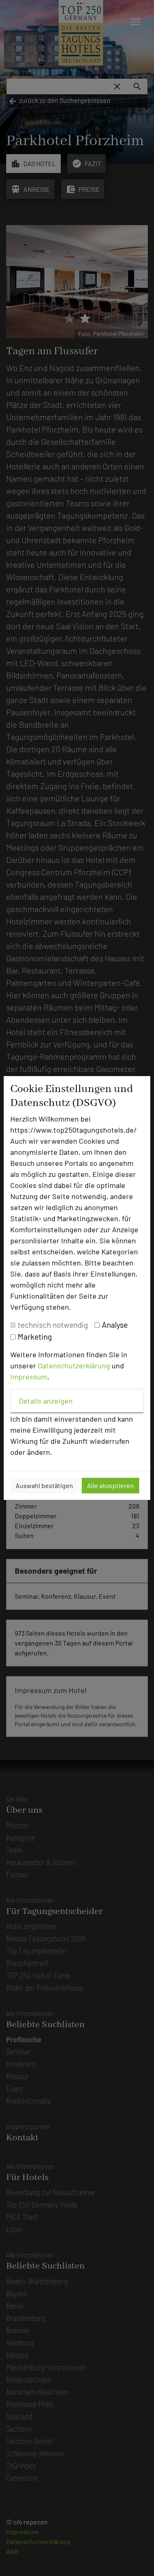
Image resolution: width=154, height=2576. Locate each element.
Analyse (115, 1325)
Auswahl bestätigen (44, 1485)
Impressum (29, 1377)
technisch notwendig (53, 1325)
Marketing (35, 1337)
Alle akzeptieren (110, 1485)
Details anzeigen (46, 1401)
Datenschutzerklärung (74, 1365)
